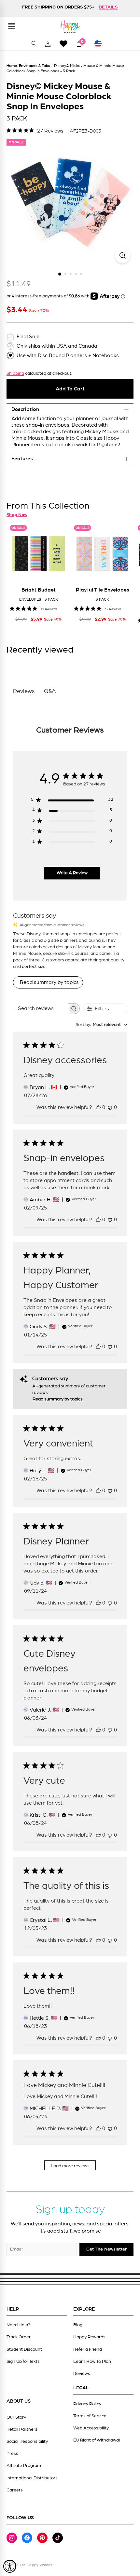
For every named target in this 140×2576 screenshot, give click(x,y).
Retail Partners (22, 2429)
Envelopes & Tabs (35, 66)
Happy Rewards (89, 2337)
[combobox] (101, 1025)
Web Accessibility (91, 2428)
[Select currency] (101, 44)
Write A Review (72, 873)
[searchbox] (41, 1009)
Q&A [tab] (50, 691)
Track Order (19, 2337)
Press (12, 2454)
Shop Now (17, 515)
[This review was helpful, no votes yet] (98, 1107)
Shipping (15, 373)
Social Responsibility (27, 2442)
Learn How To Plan (92, 2362)
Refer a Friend (88, 2349)
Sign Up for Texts (23, 2362)
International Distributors (32, 2478)
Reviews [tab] (24, 691)
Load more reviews (70, 2166)
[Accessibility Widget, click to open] (10, 2566)
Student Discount (24, 2349)
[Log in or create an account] (48, 44)
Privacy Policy (87, 2404)
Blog (78, 2325)
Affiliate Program (24, 2466)
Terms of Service (90, 2416)
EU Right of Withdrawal (97, 2440)
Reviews (82, 2374)
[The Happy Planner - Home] (70, 26)
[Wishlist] (63, 44)
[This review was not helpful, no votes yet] (110, 1107)
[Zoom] (123, 255)
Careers (15, 2490)
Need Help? (18, 2325)
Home (12, 66)
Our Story (16, 2417)
